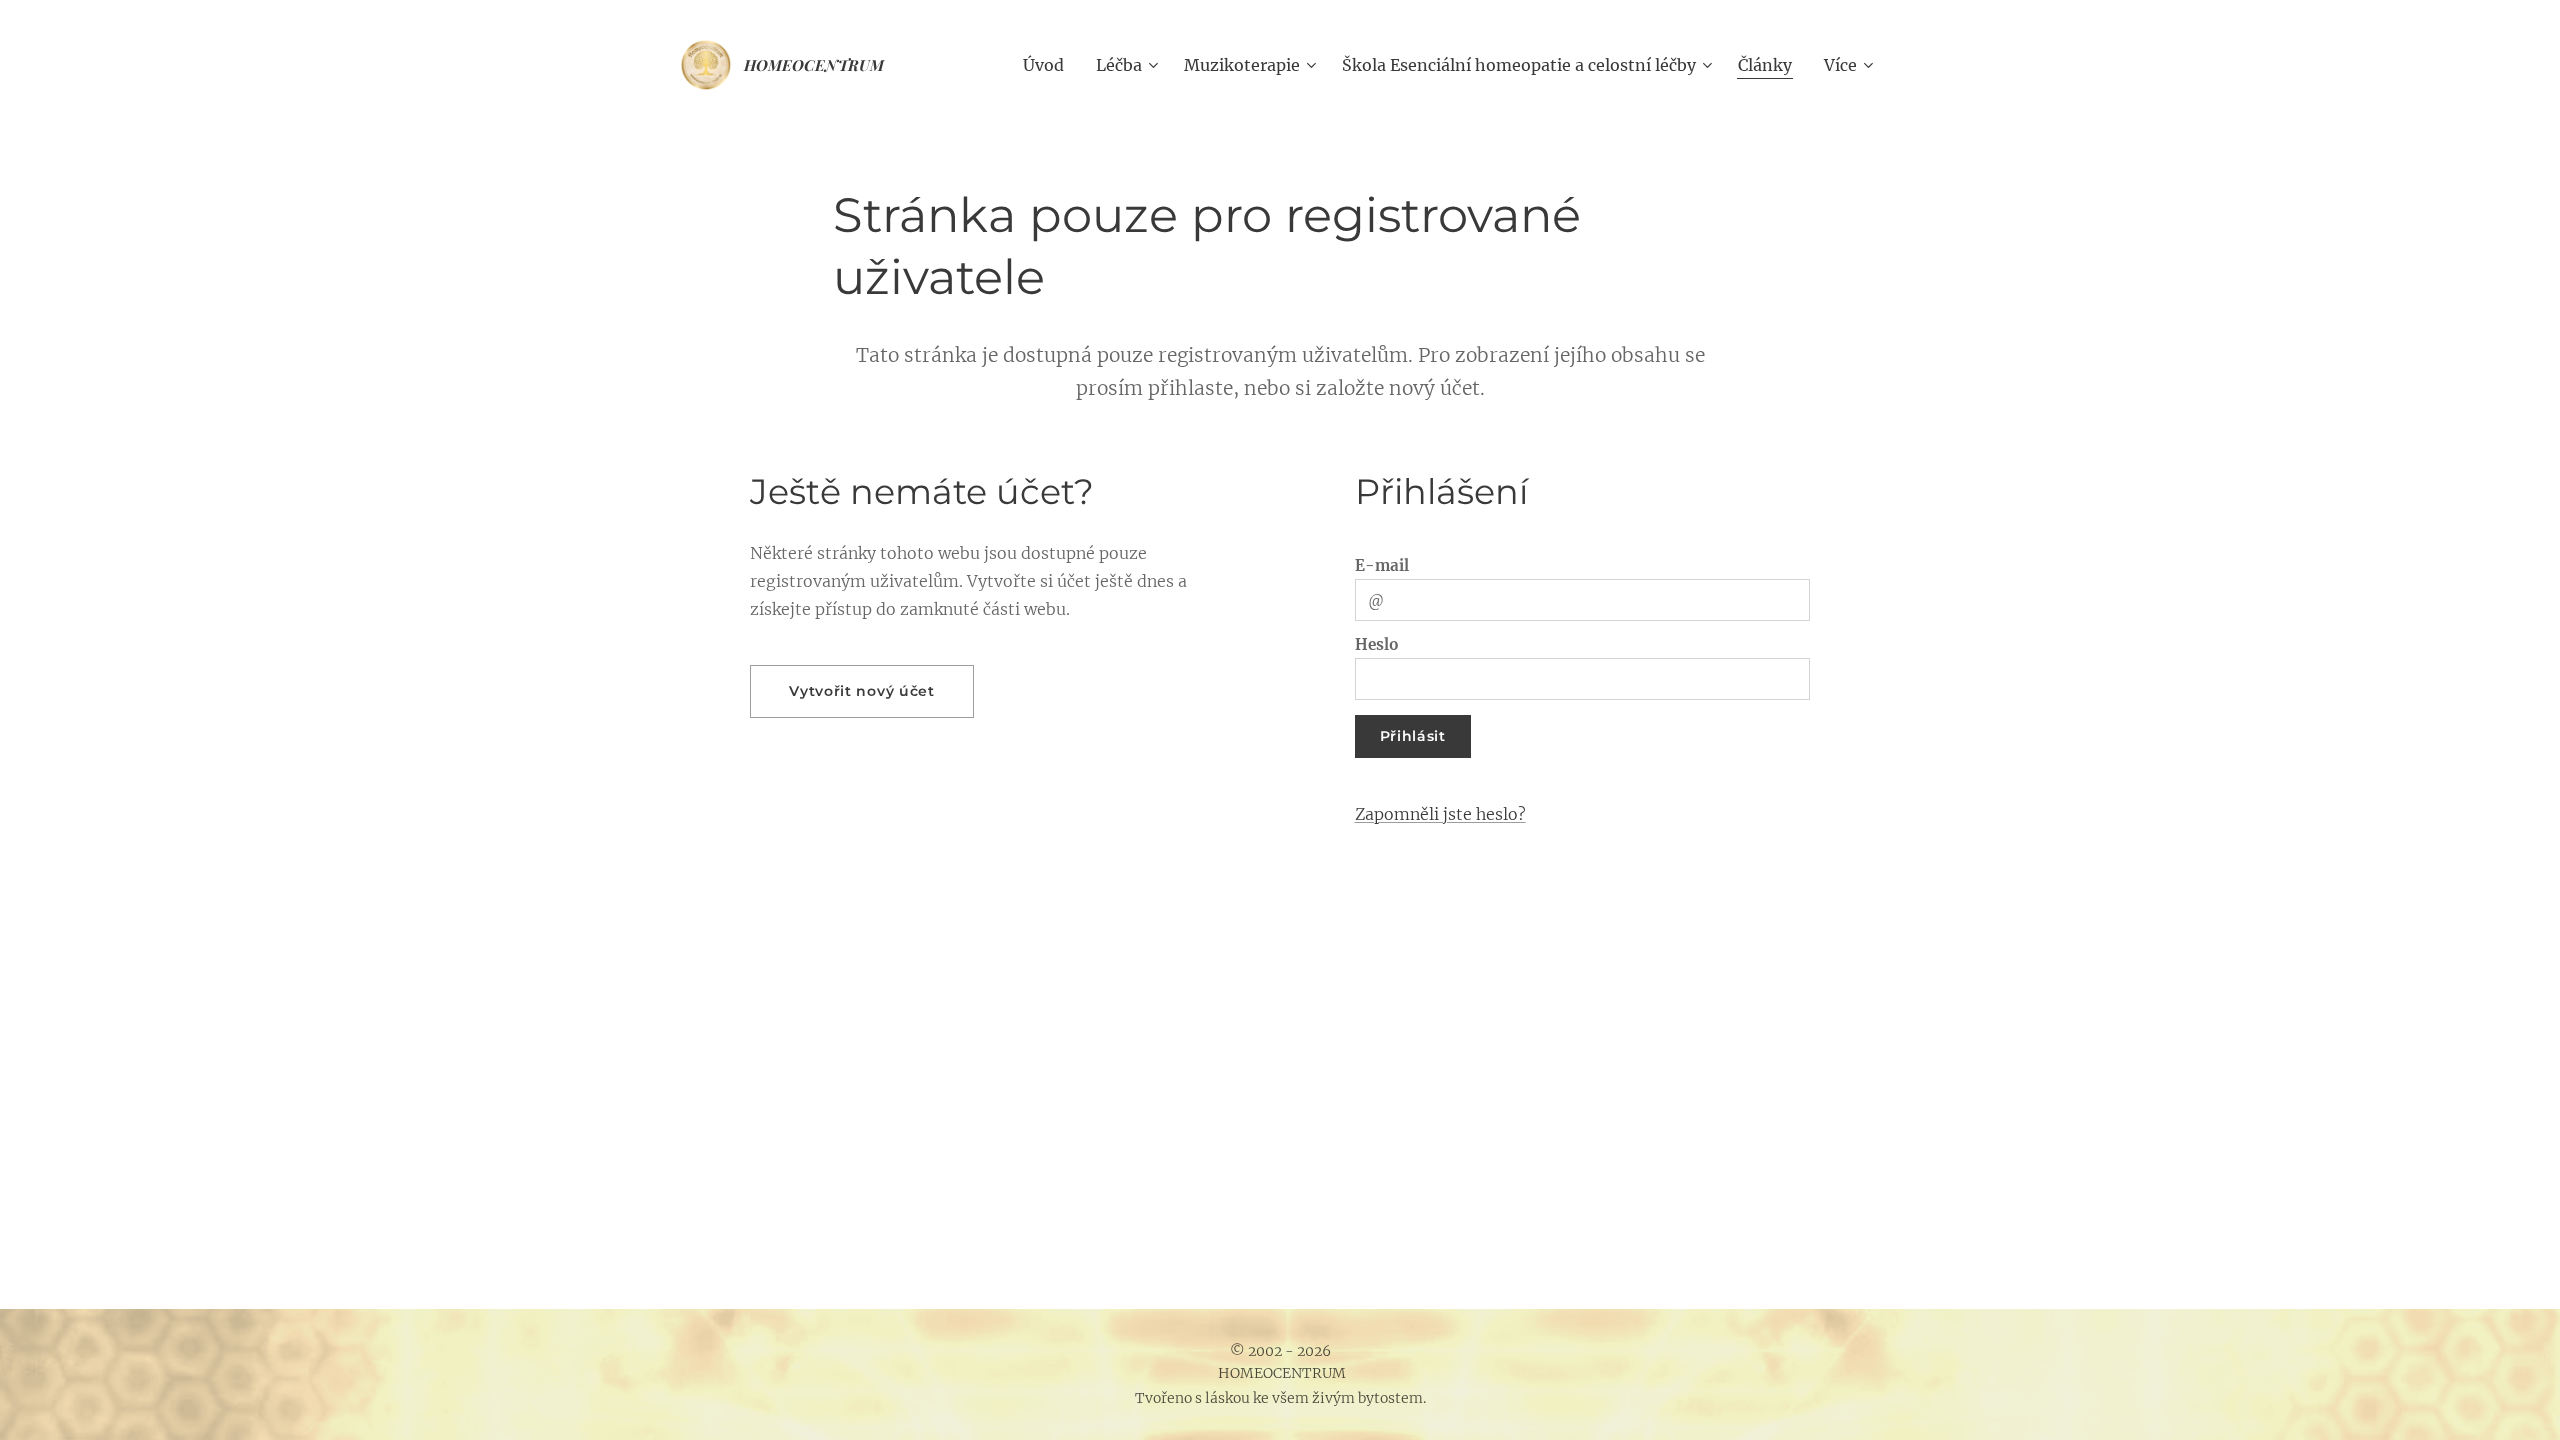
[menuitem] (1049, 65)
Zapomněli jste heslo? (1440, 814)
